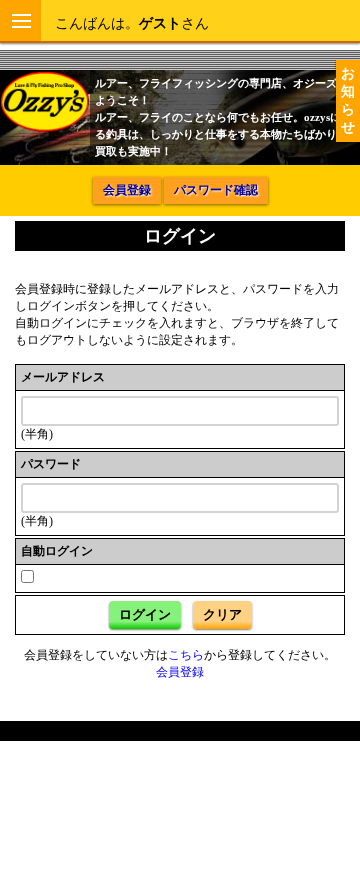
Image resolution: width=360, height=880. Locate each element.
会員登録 (127, 190)
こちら (186, 655)
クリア (222, 614)
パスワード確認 (216, 190)
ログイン (145, 614)
